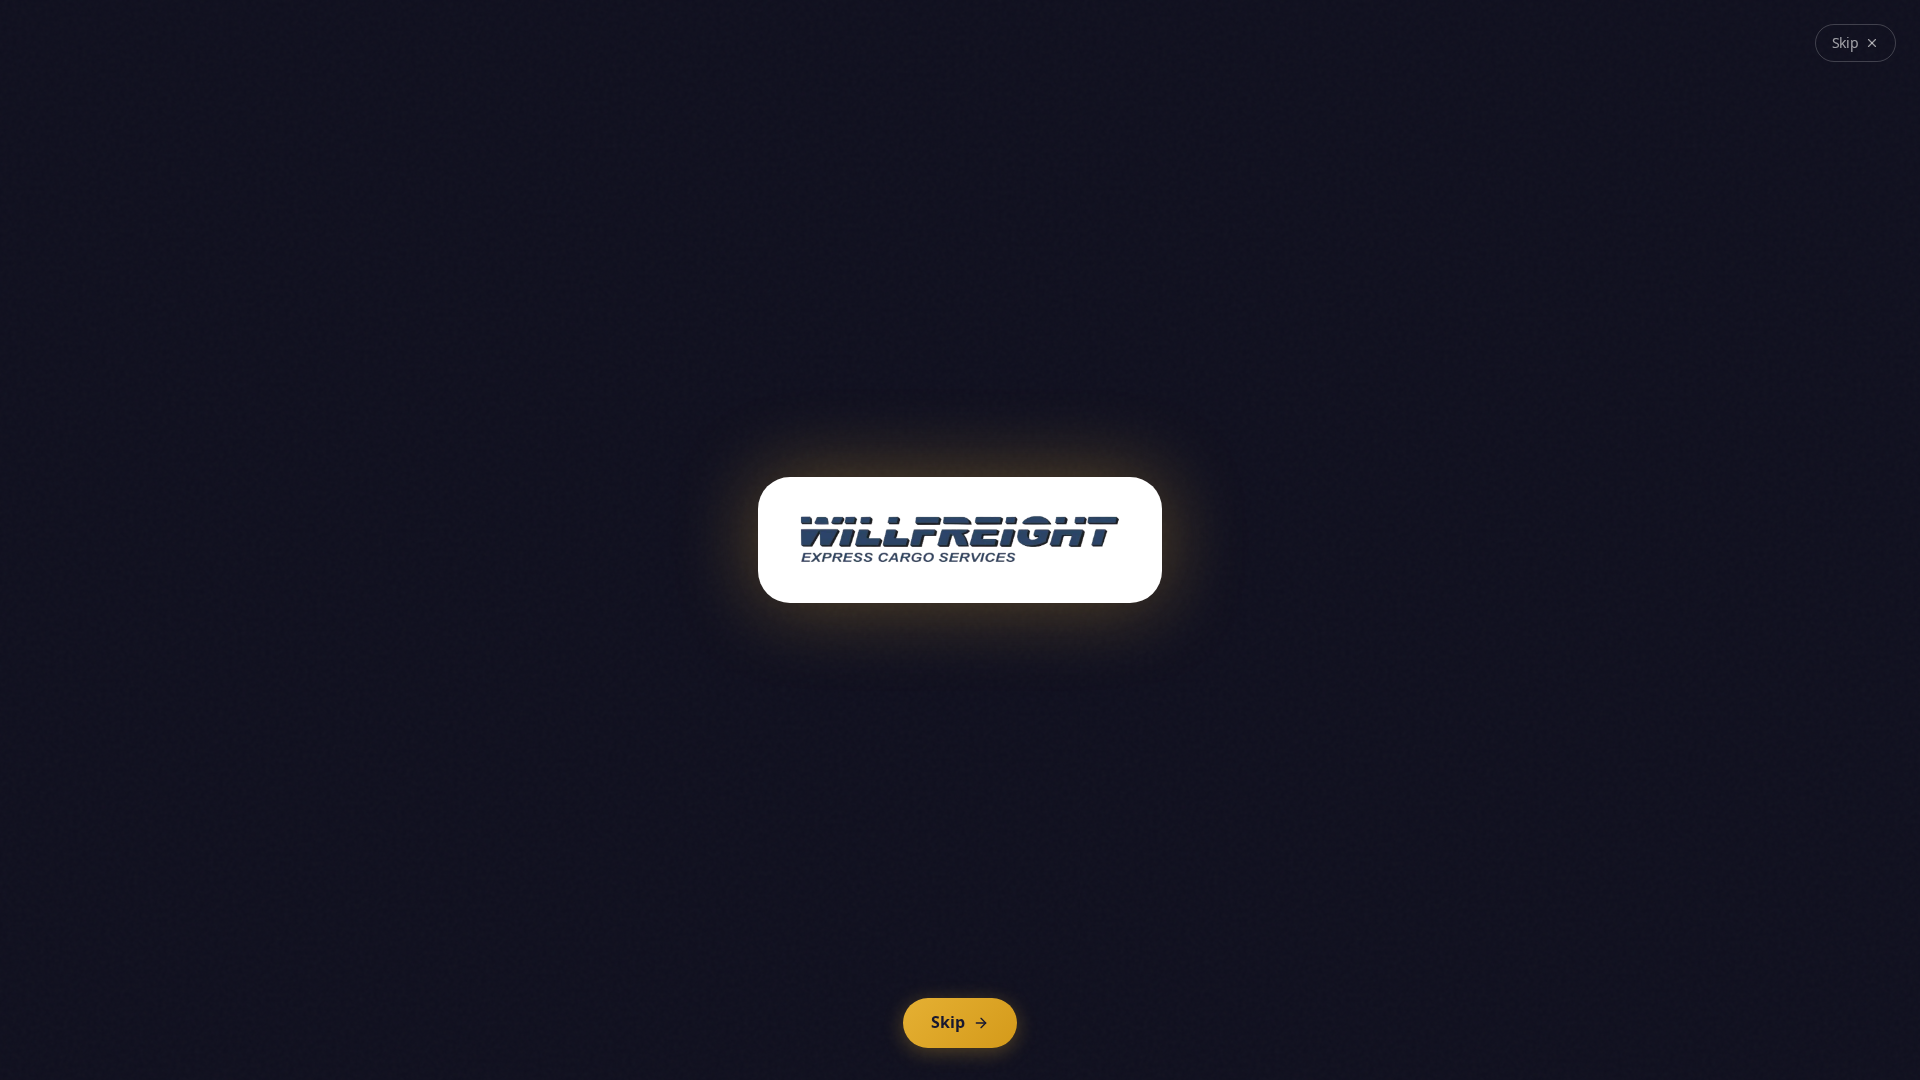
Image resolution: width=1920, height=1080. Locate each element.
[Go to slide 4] (906, 946)
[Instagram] (1468, 51)
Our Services (1037, 549)
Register (1630, 50)
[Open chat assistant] (1868, 1028)
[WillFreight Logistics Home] (370, 114)
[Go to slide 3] (886, 946)
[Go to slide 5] (926, 946)
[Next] (1062, 946)
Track (1140, 624)
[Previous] (974, 946)
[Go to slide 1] (846, 946)
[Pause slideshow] (1018, 946)
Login (1539, 50)
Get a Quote (1587, 113)
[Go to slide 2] (866, 946)
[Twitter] (1412, 51)
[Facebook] (1384, 51)
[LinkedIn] (1440, 51)
